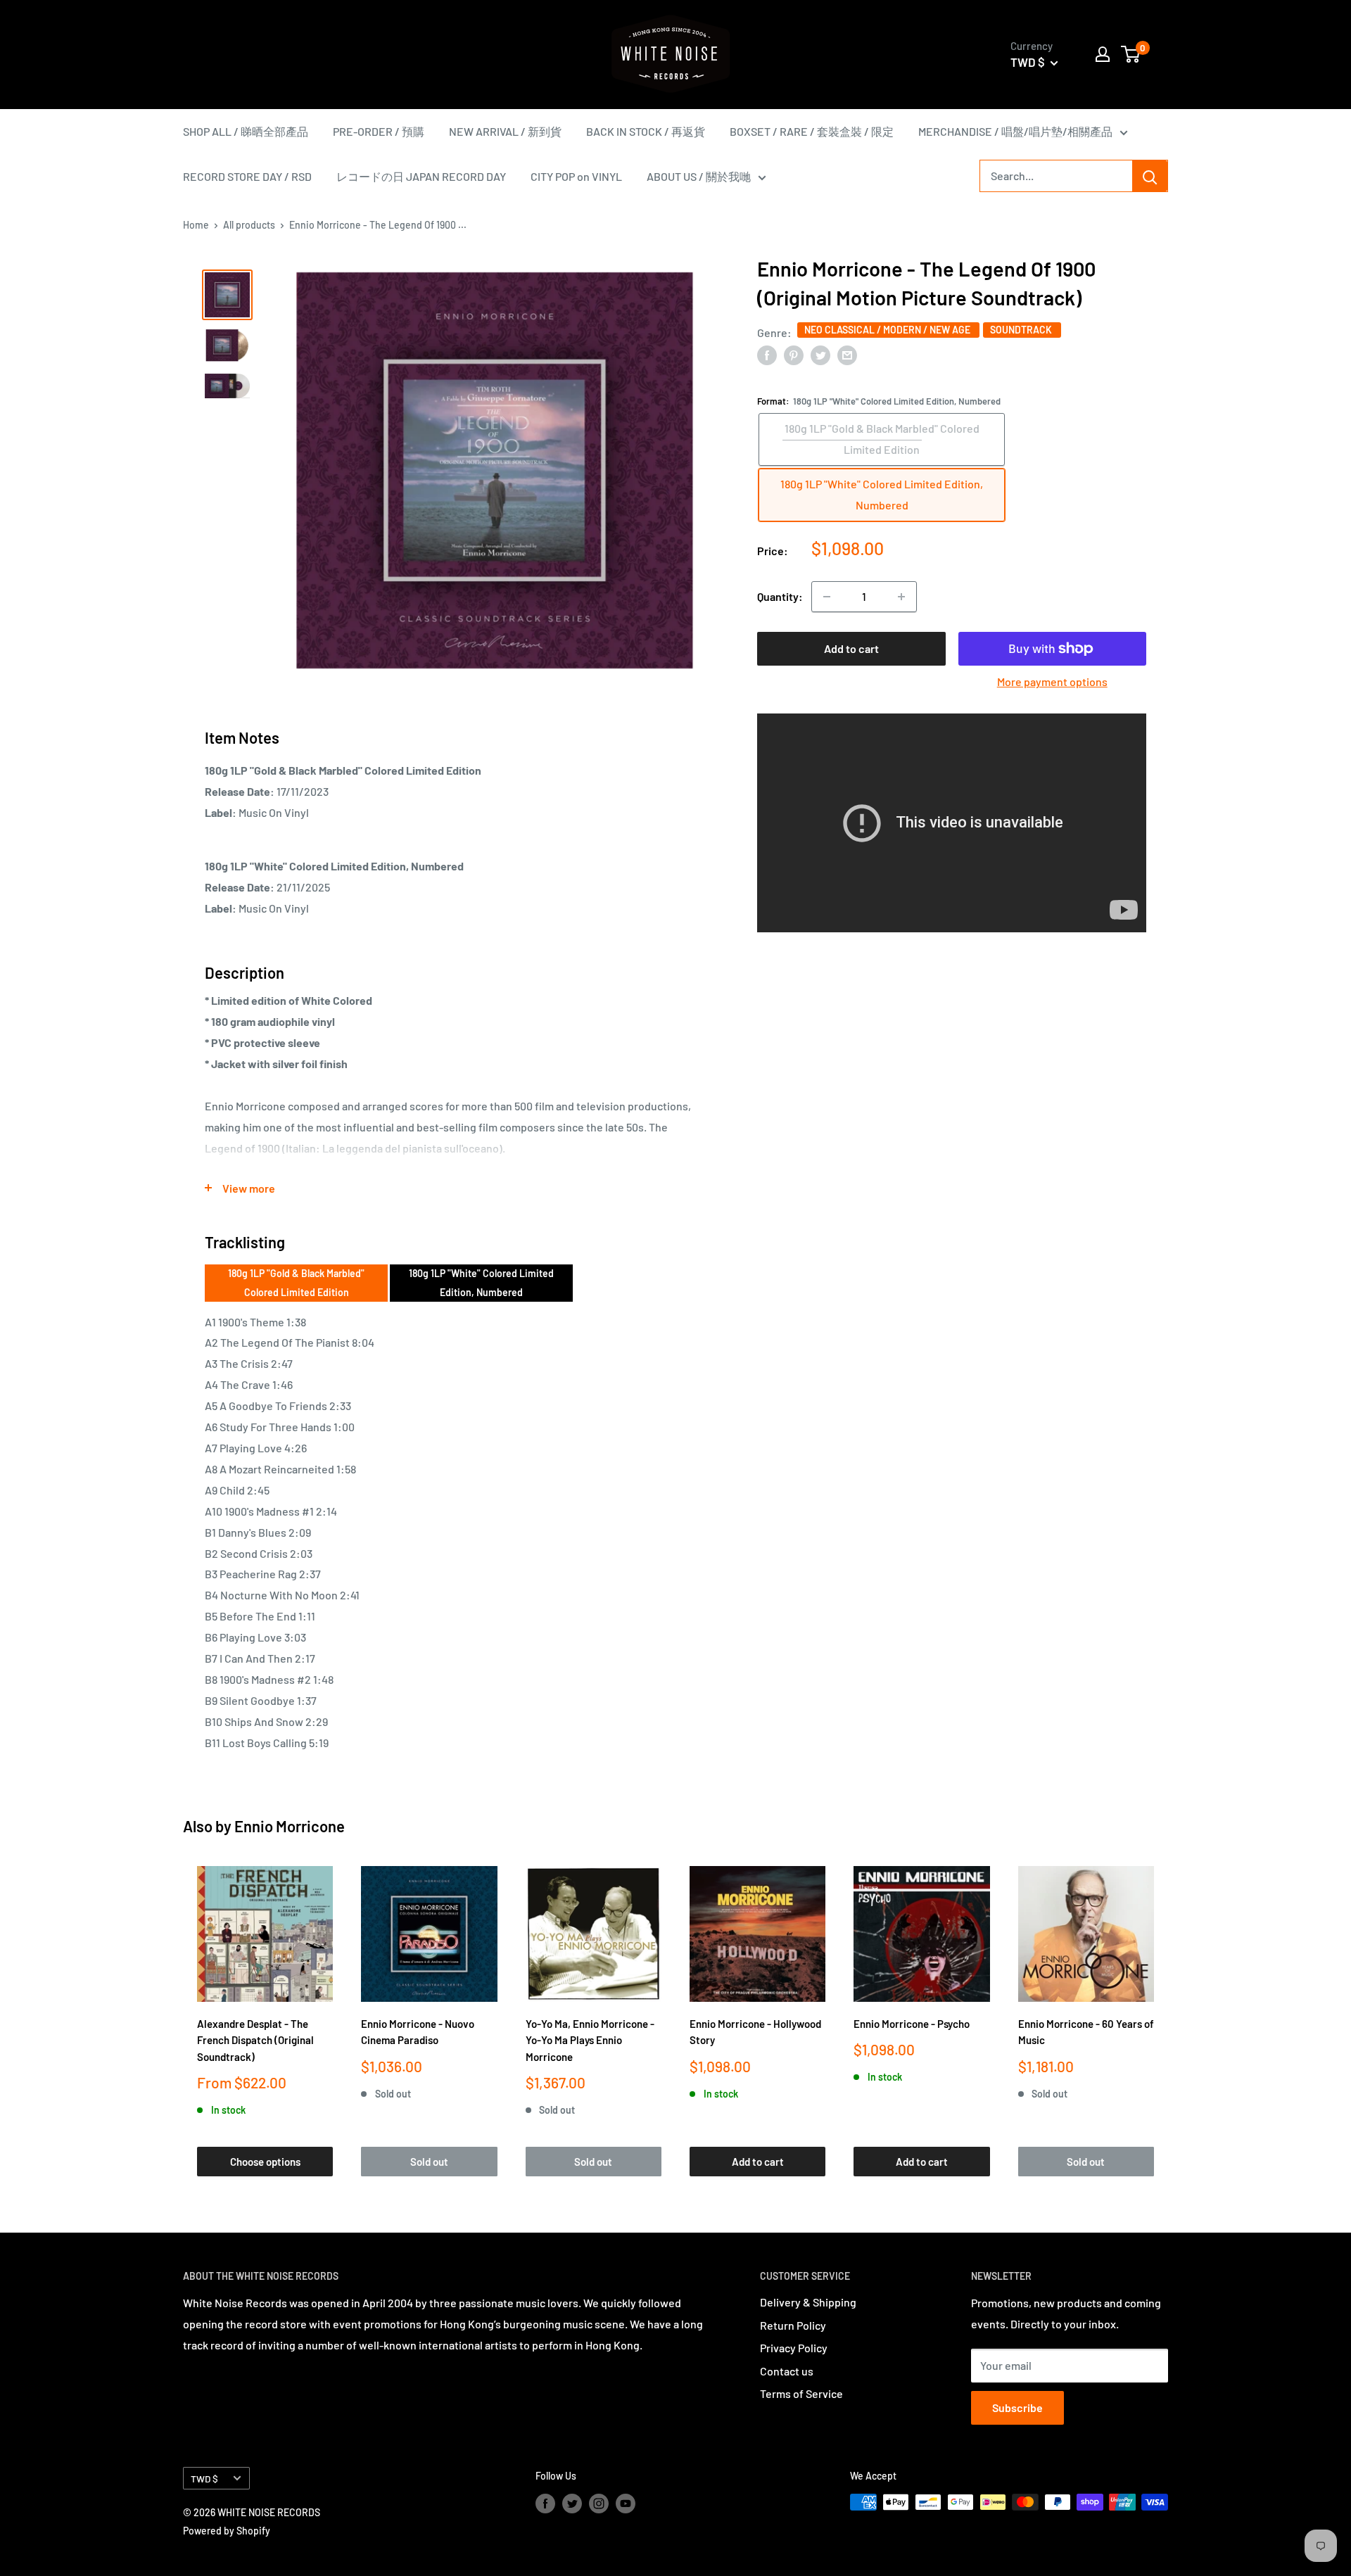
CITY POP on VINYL (576, 176)
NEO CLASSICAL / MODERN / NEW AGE (888, 330)
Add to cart (851, 648)
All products (249, 225)
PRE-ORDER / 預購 (379, 131)
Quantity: (780, 596)
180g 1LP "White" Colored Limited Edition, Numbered (481, 1282)
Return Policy (793, 2325)
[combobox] (1056, 176)
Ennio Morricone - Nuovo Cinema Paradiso (418, 2032)
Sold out (429, 2162)
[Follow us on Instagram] (599, 2504)
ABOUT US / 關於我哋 (699, 176)
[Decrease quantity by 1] (827, 597)
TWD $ (204, 2479)
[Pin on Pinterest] (794, 354)
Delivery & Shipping (808, 2302)
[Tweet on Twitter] (820, 354)
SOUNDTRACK (1022, 330)
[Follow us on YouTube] (626, 2504)
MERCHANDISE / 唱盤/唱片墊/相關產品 (1015, 131)
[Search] (1150, 176)
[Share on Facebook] (767, 354)
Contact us (787, 2371)
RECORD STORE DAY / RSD (247, 176)
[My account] (1103, 54)
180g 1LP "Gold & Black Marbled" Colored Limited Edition (296, 1282)
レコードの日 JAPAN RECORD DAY (421, 176)
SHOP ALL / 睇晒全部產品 (246, 131)
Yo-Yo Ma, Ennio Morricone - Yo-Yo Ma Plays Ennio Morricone (590, 2040)
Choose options (265, 2162)
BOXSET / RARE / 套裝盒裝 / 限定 (812, 131)
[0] (1131, 54)
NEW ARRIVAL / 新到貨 (505, 131)
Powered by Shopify (227, 2531)
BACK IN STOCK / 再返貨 (646, 131)
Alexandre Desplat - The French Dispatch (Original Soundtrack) (255, 2040)
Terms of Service (801, 2393)
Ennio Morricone (290, 1826)
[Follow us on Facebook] (545, 2504)
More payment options (1052, 681)
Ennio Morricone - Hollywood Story (755, 2032)
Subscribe (1017, 2407)
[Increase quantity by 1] (901, 597)
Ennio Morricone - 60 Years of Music (1086, 2032)
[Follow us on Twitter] (572, 2504)
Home (196, 225)
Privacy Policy (794, 2348)
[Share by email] (847, 354)
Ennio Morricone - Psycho (912, 2024)
